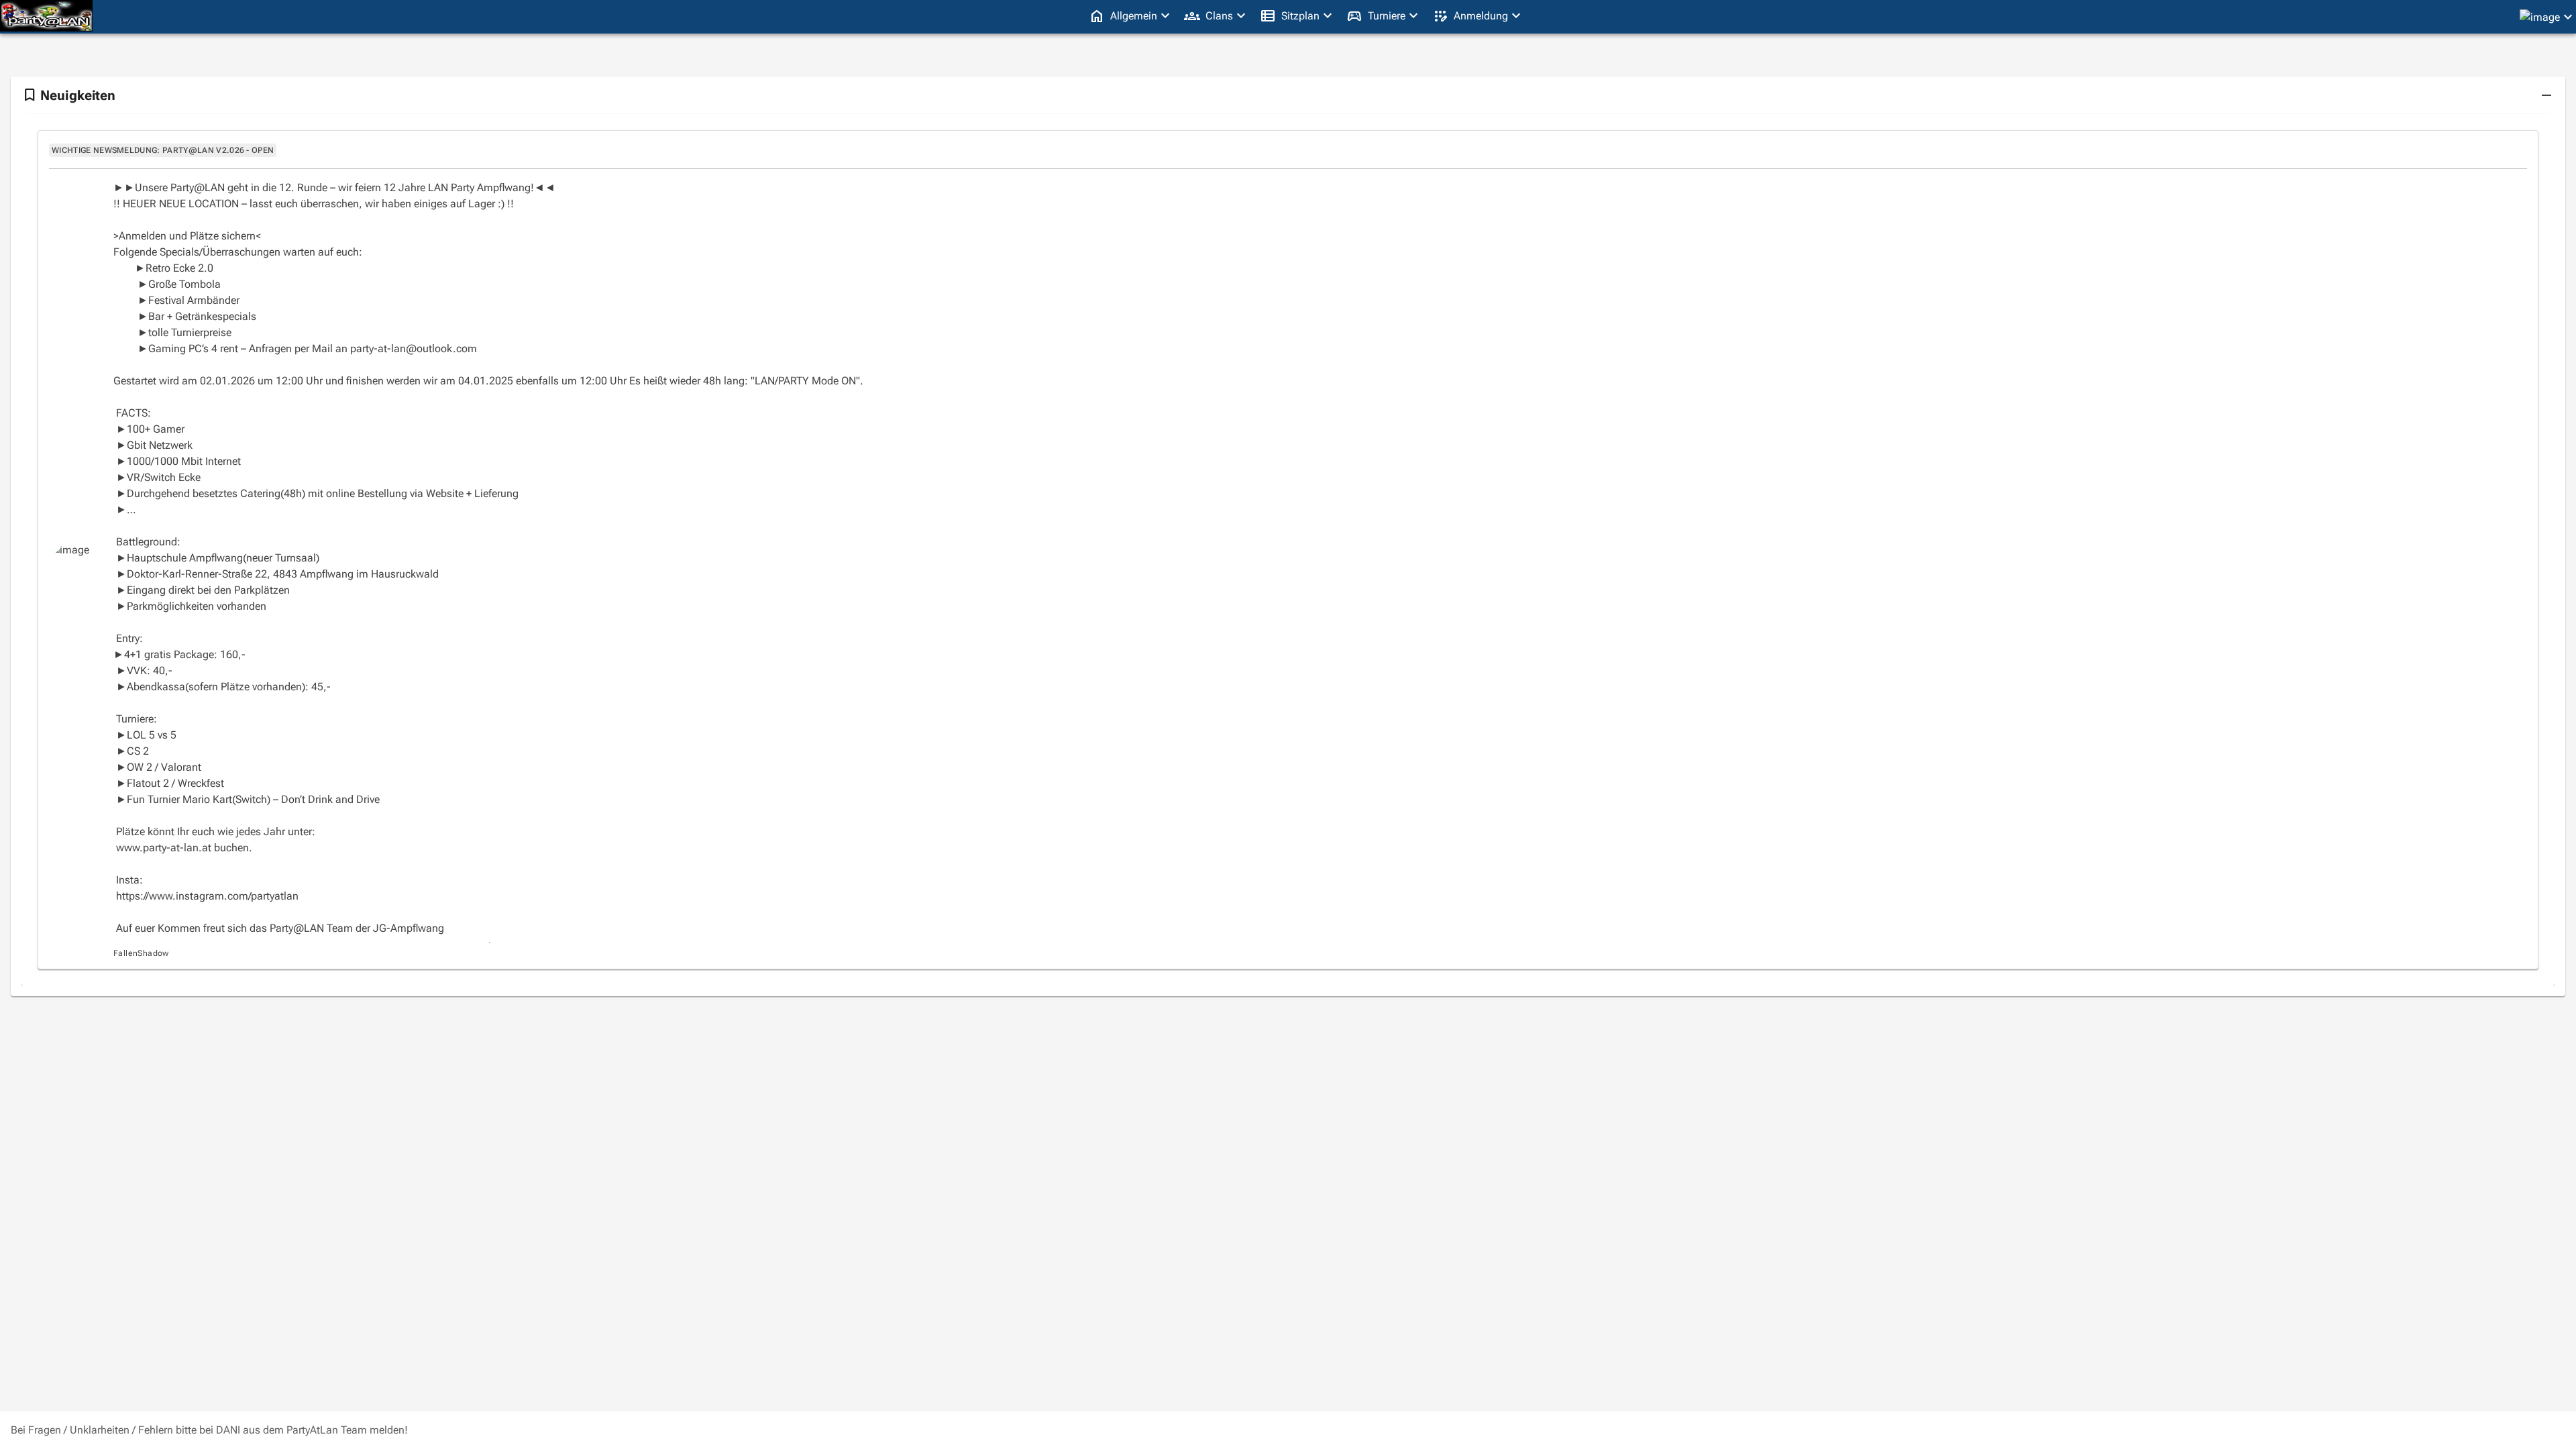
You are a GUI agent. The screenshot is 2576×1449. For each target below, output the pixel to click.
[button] (2546, 95)
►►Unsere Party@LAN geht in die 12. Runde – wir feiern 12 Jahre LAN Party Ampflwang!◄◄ (334, 187)
